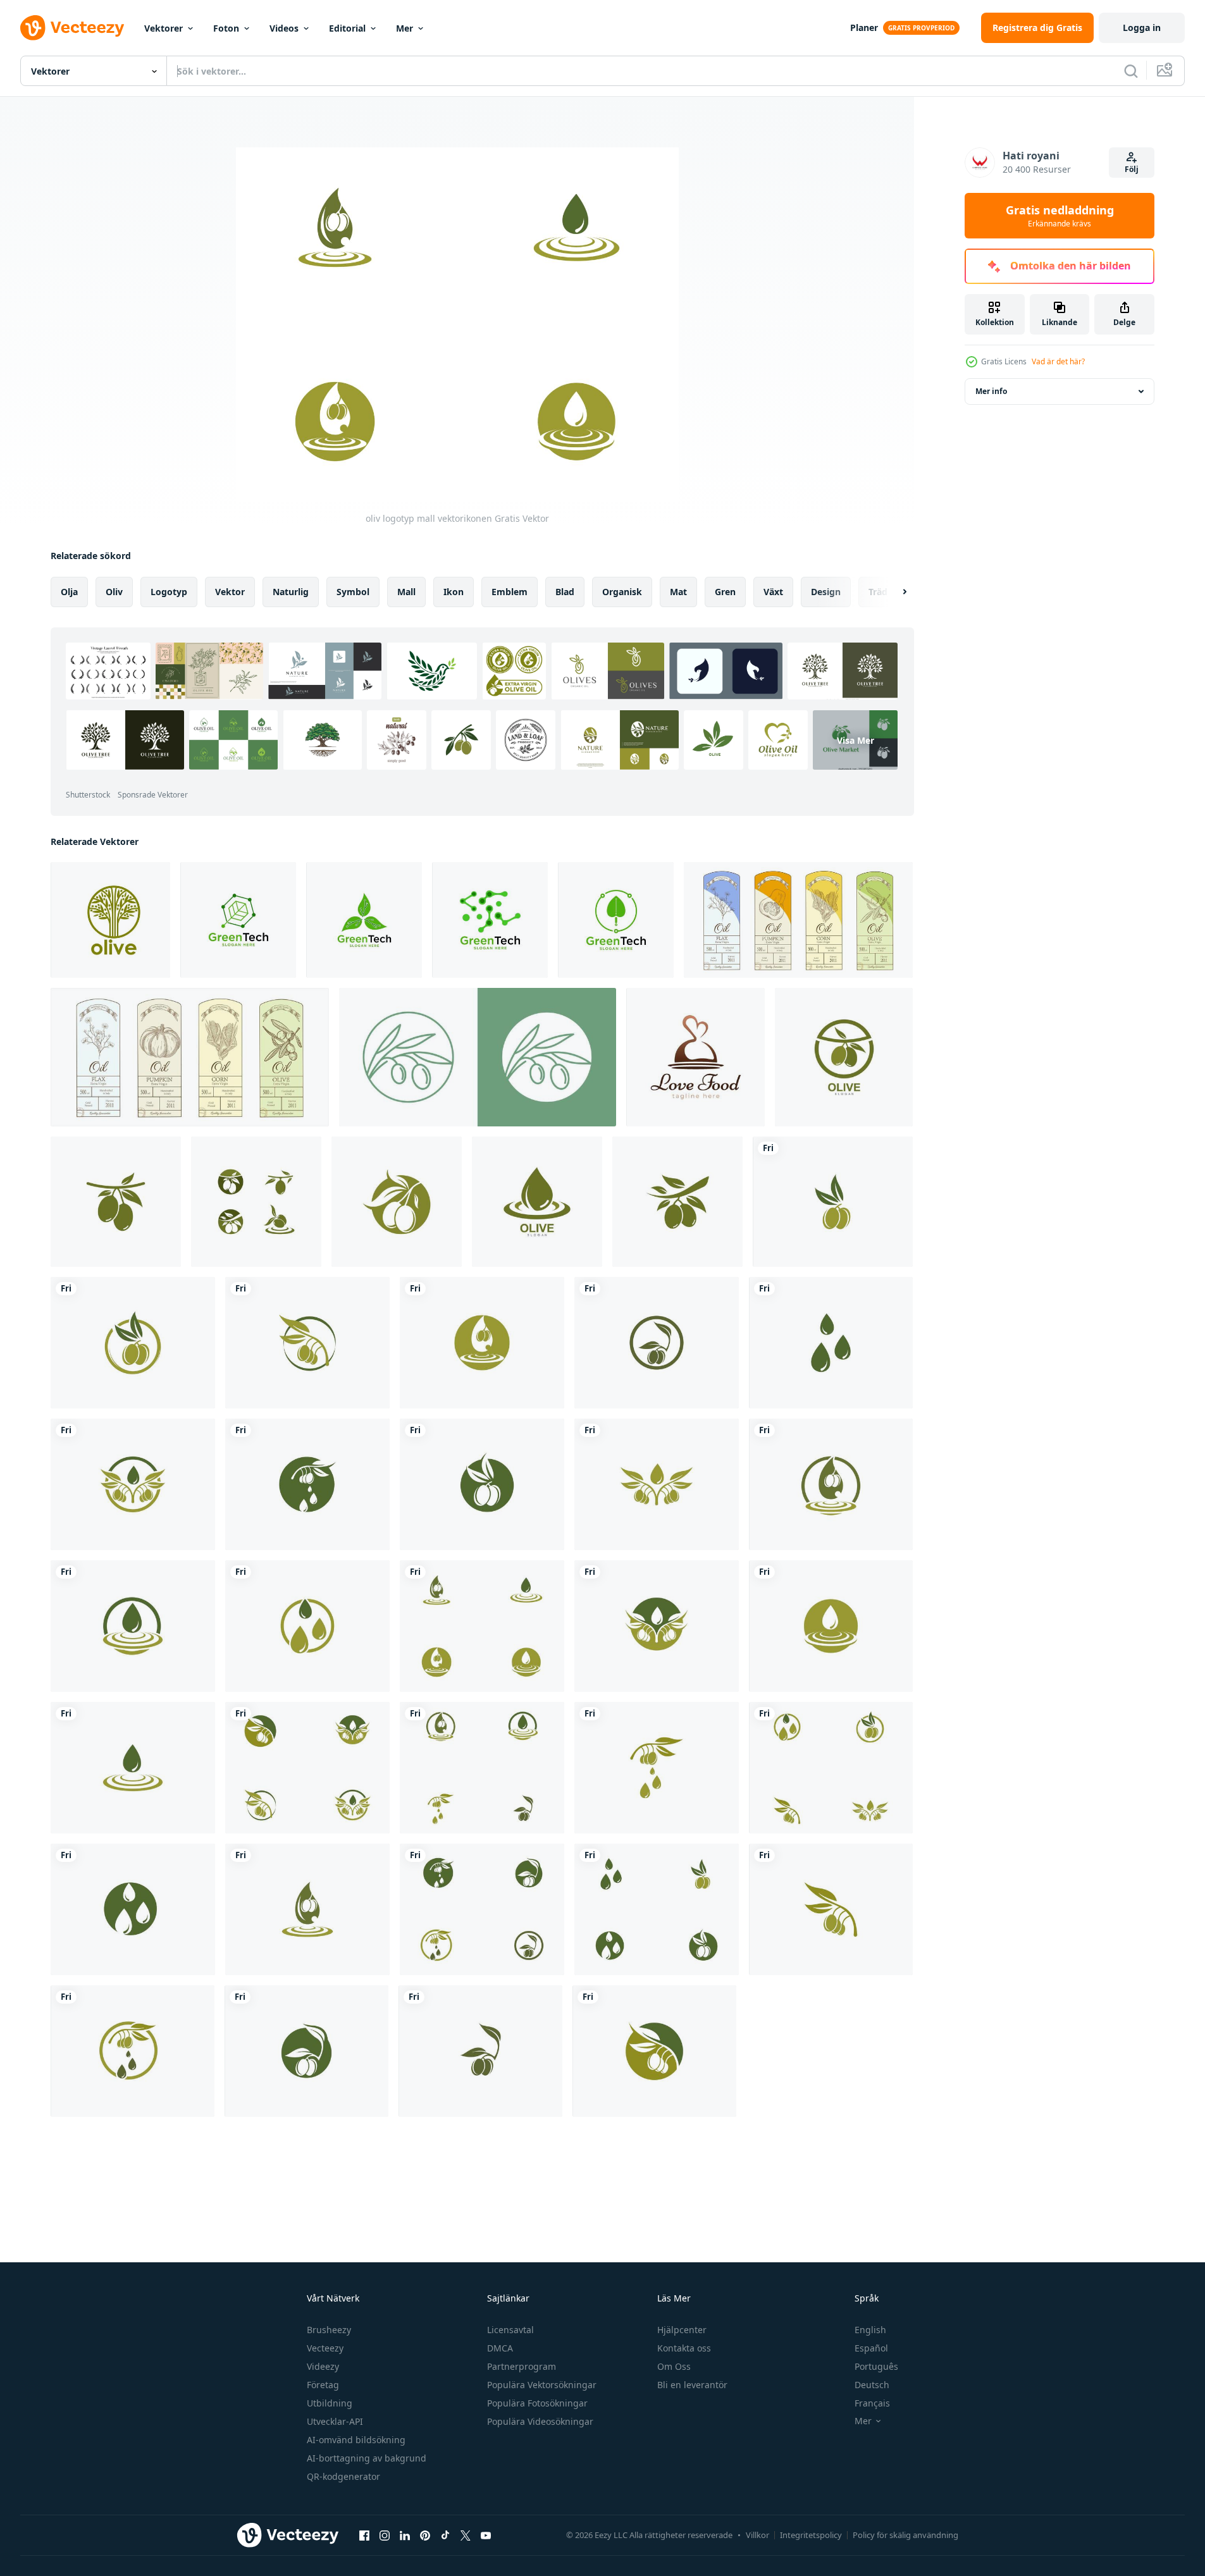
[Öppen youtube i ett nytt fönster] (486, 2535)
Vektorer (164, 28)
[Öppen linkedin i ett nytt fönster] (405, 2535)
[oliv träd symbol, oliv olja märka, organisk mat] (110, 920)
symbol (353, 592)
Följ (1132, 169)
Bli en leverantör (692, 2385)
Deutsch (872, 2385)
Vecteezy (325, 2348)
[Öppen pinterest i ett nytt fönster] (425, 2535)
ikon (454, 592)
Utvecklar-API (335, 2421)
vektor (230, 592)
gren (725, 592)
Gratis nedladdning (1060, 216)
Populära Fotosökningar (537, 2403)
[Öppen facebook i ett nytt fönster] (364, 2535)
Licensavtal (510, 2330)
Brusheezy (329, 2330)
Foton (226, 28)
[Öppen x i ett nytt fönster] (466, 2535)
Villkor (757, 2535)
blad (565, 592)
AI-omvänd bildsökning (356, 2440)
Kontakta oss (684, 2348)
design (826, 592)
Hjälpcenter (682, 2330)
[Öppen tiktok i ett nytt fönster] (445, 2535)
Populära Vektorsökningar (542, 2385)
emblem (510, 592)
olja (69, 592)
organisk (622, 592)
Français (872, 2403)
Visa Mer (856, 740)
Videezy (323, 2366)
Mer (405, 28)
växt (773, 592)
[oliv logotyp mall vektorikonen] (833, 1202)
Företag (323, 2385)
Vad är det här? (1058, 361)
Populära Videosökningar (540, 2421)
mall (406, 592)
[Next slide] (894, 592)
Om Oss (674, 2366)
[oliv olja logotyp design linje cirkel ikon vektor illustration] (478, 1057)
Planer (864, 28)
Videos (284, 28)
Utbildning (330, 2403)
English (870, 2330)
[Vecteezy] (72, 28)
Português (876, 2366)
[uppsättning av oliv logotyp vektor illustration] (844, 1057)
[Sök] (1131, 71)
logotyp (169, 592)
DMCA (500, 2348)
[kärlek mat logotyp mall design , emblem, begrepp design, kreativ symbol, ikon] (695, 1057)
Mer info (991, 391)
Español (871, 2348)
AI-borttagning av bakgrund (367, 2458)
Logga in (1142, 28)
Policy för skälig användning (905, 2535)
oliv (114, 592)
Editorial (347, 28)
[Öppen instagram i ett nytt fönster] (385, 2535)
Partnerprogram (522, 2366)
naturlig (291, 592)
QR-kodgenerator (343, 2476)
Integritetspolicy (811, 2535)
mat (678, 592)
